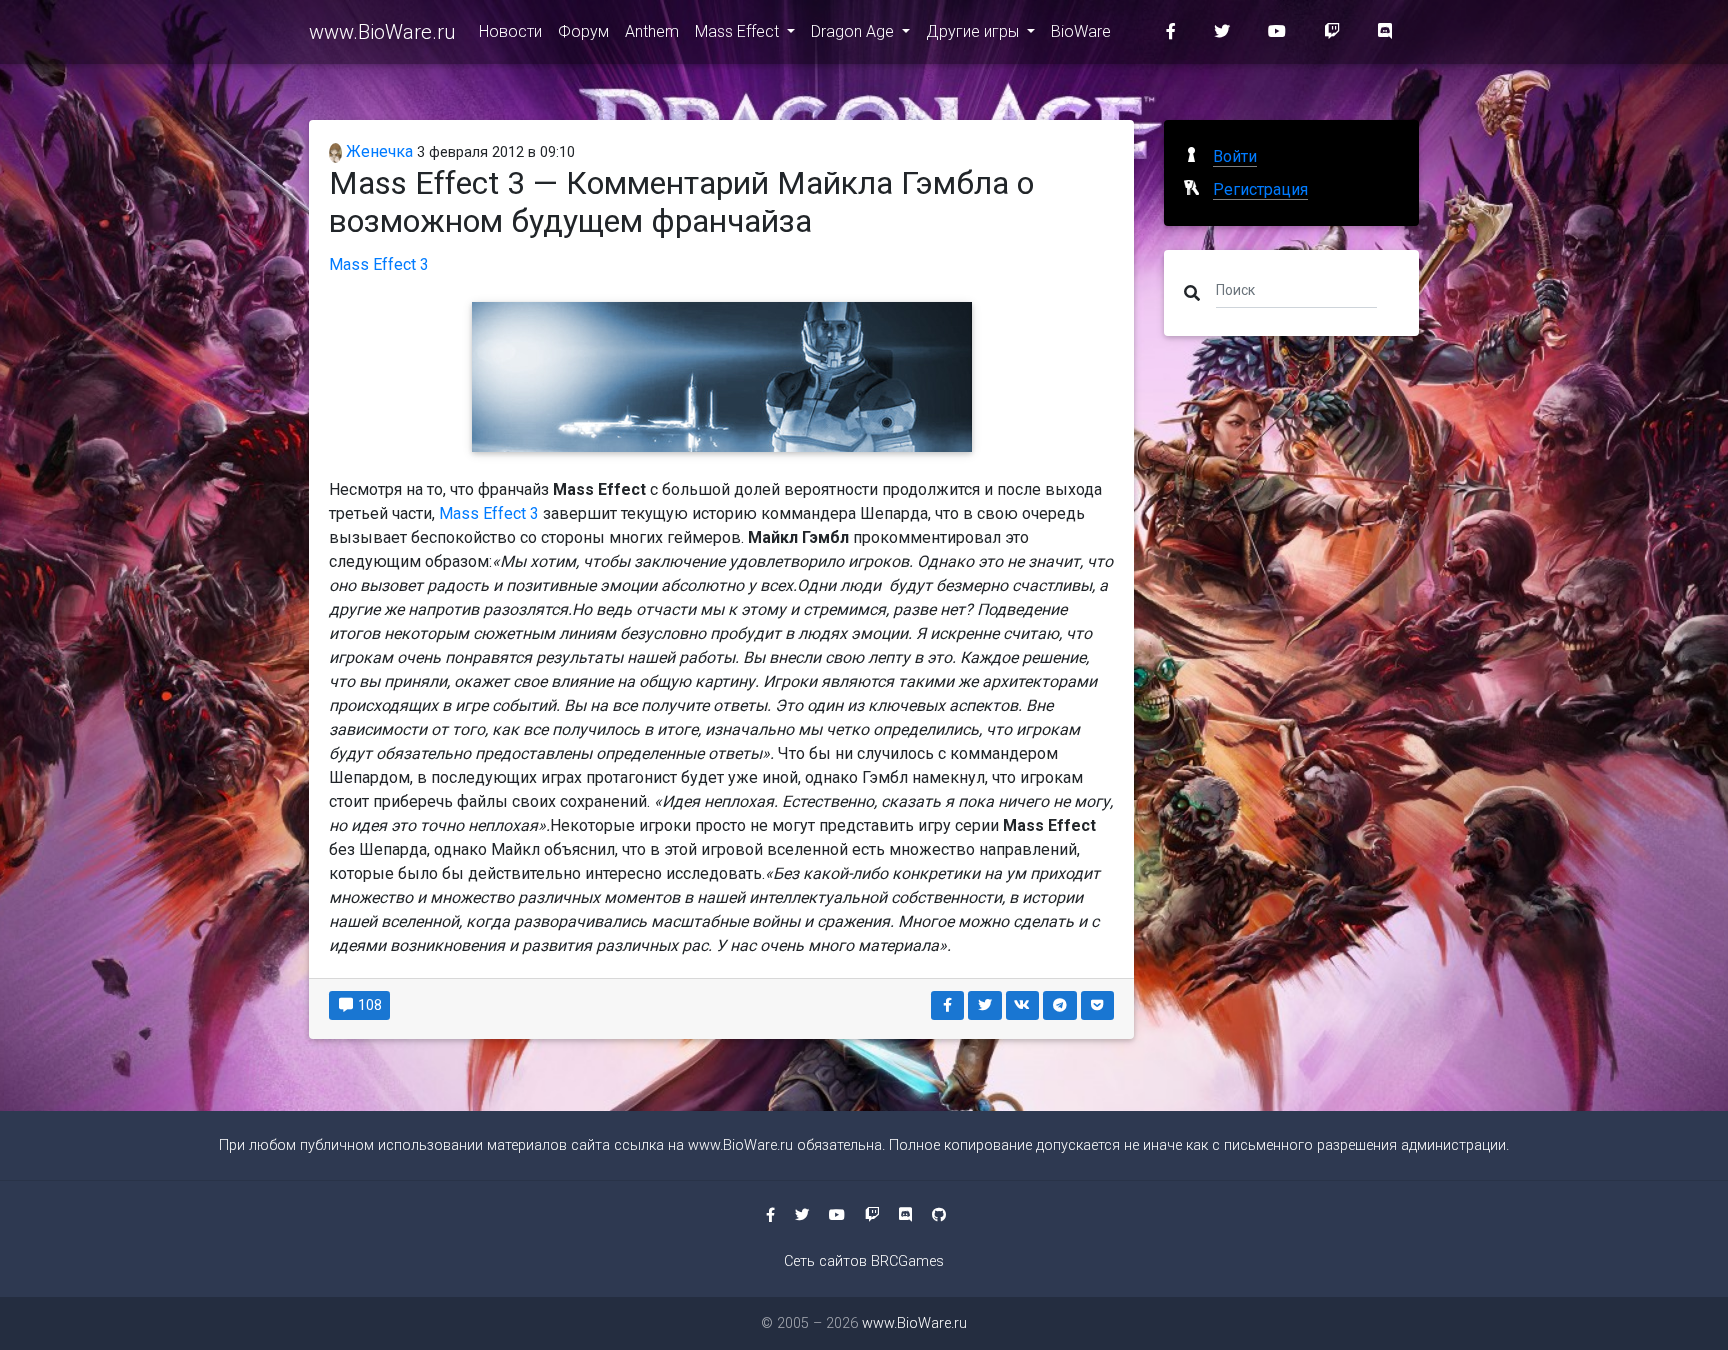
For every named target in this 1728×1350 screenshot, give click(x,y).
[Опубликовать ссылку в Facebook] (948, 1005)
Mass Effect (739, 31)
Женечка (377, 151)
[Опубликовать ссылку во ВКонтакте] (1023, 1005)
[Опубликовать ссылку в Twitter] (985, 1005)
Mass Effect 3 (379, 264)
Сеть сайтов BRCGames (864, 1261)
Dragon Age (854, 31)
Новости (510, 31)
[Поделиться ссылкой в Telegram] (1060, 1005)
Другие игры (974, 31)
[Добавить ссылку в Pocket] (1098, 1005)
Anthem (652, 31)
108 (368, 1005)
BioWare (1081, 31)
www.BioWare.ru (382, 32)
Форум (583, 31)
